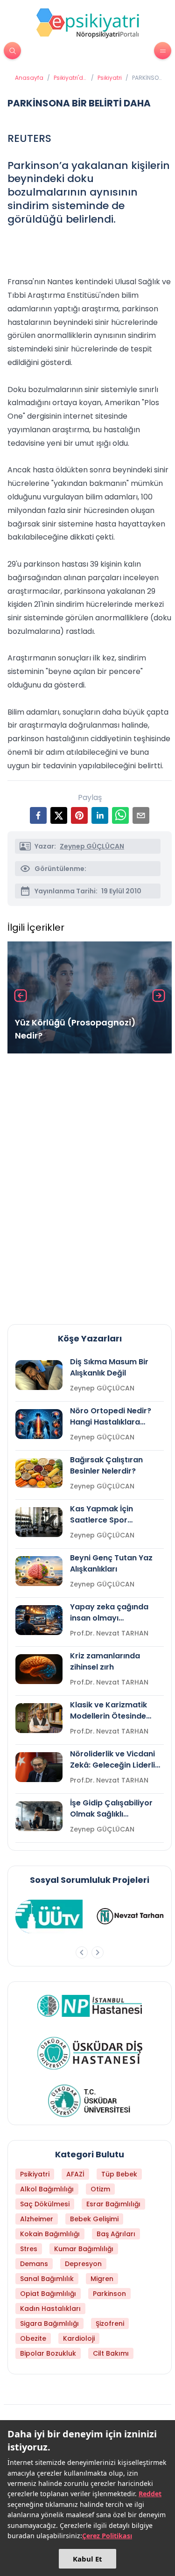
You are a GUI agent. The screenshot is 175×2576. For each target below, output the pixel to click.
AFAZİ (75, 2174)
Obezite (33, 2338)
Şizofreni (110, 2323)
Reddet (150, 2494)
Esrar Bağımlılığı (113, 2204)
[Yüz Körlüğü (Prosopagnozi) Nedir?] (90, 997)
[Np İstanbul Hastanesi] (90, 2006)
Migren (102, 2279)
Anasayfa (29, 78)
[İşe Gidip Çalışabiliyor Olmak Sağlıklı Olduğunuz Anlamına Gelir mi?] (39, 1816)
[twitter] (59, 815)
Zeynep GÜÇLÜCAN (92, 846)
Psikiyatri (110, 78)
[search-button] (12, 51)
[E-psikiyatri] (88, 23)
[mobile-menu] (163, 51)
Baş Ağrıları (116, 2234)
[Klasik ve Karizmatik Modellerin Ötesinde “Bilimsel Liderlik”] (39, 1718)
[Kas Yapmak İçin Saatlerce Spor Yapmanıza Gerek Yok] (39, 1522)
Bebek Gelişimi (94, 2219)
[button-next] (98, 1952)
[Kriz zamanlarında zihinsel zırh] (39, 1669)
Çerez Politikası (107, 2536)
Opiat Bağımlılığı (48, 2294)
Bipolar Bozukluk (48, 2353)
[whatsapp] (120, 815)
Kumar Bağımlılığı (84, 2249)
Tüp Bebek (119, 2174)
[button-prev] (82, 1952)
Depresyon (83, 2264)
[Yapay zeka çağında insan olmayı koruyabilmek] (39, 1620)
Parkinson (109, 2294)
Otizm (100, 2189)
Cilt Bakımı (111, 2353)
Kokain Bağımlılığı (50, 2234)
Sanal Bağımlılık (47, 2279)
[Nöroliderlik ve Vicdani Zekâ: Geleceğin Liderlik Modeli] (39, 1767)
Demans (34, 2264)
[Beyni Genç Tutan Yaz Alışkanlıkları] (39, 1571)
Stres (29, 2249)
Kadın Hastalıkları (50, 2309)
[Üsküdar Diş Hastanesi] (90, 2053)
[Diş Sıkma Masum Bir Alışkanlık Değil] (39, 1375)
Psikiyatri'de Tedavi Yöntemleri (70, 78)
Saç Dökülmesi (45, 2204)
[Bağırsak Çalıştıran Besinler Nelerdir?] (39, 1473)
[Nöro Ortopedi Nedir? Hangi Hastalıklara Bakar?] (39, 1424)
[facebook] (38, 815)
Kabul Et (87, 2559)
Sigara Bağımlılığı (49, 2323)
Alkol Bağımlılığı (47, 2189)
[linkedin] (100, 815)
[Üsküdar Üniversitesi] (90, 2101)
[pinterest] (79, 815)
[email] (141, 815)
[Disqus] (90, 1185)
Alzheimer (37, 2219)
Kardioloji (79, 2338)
